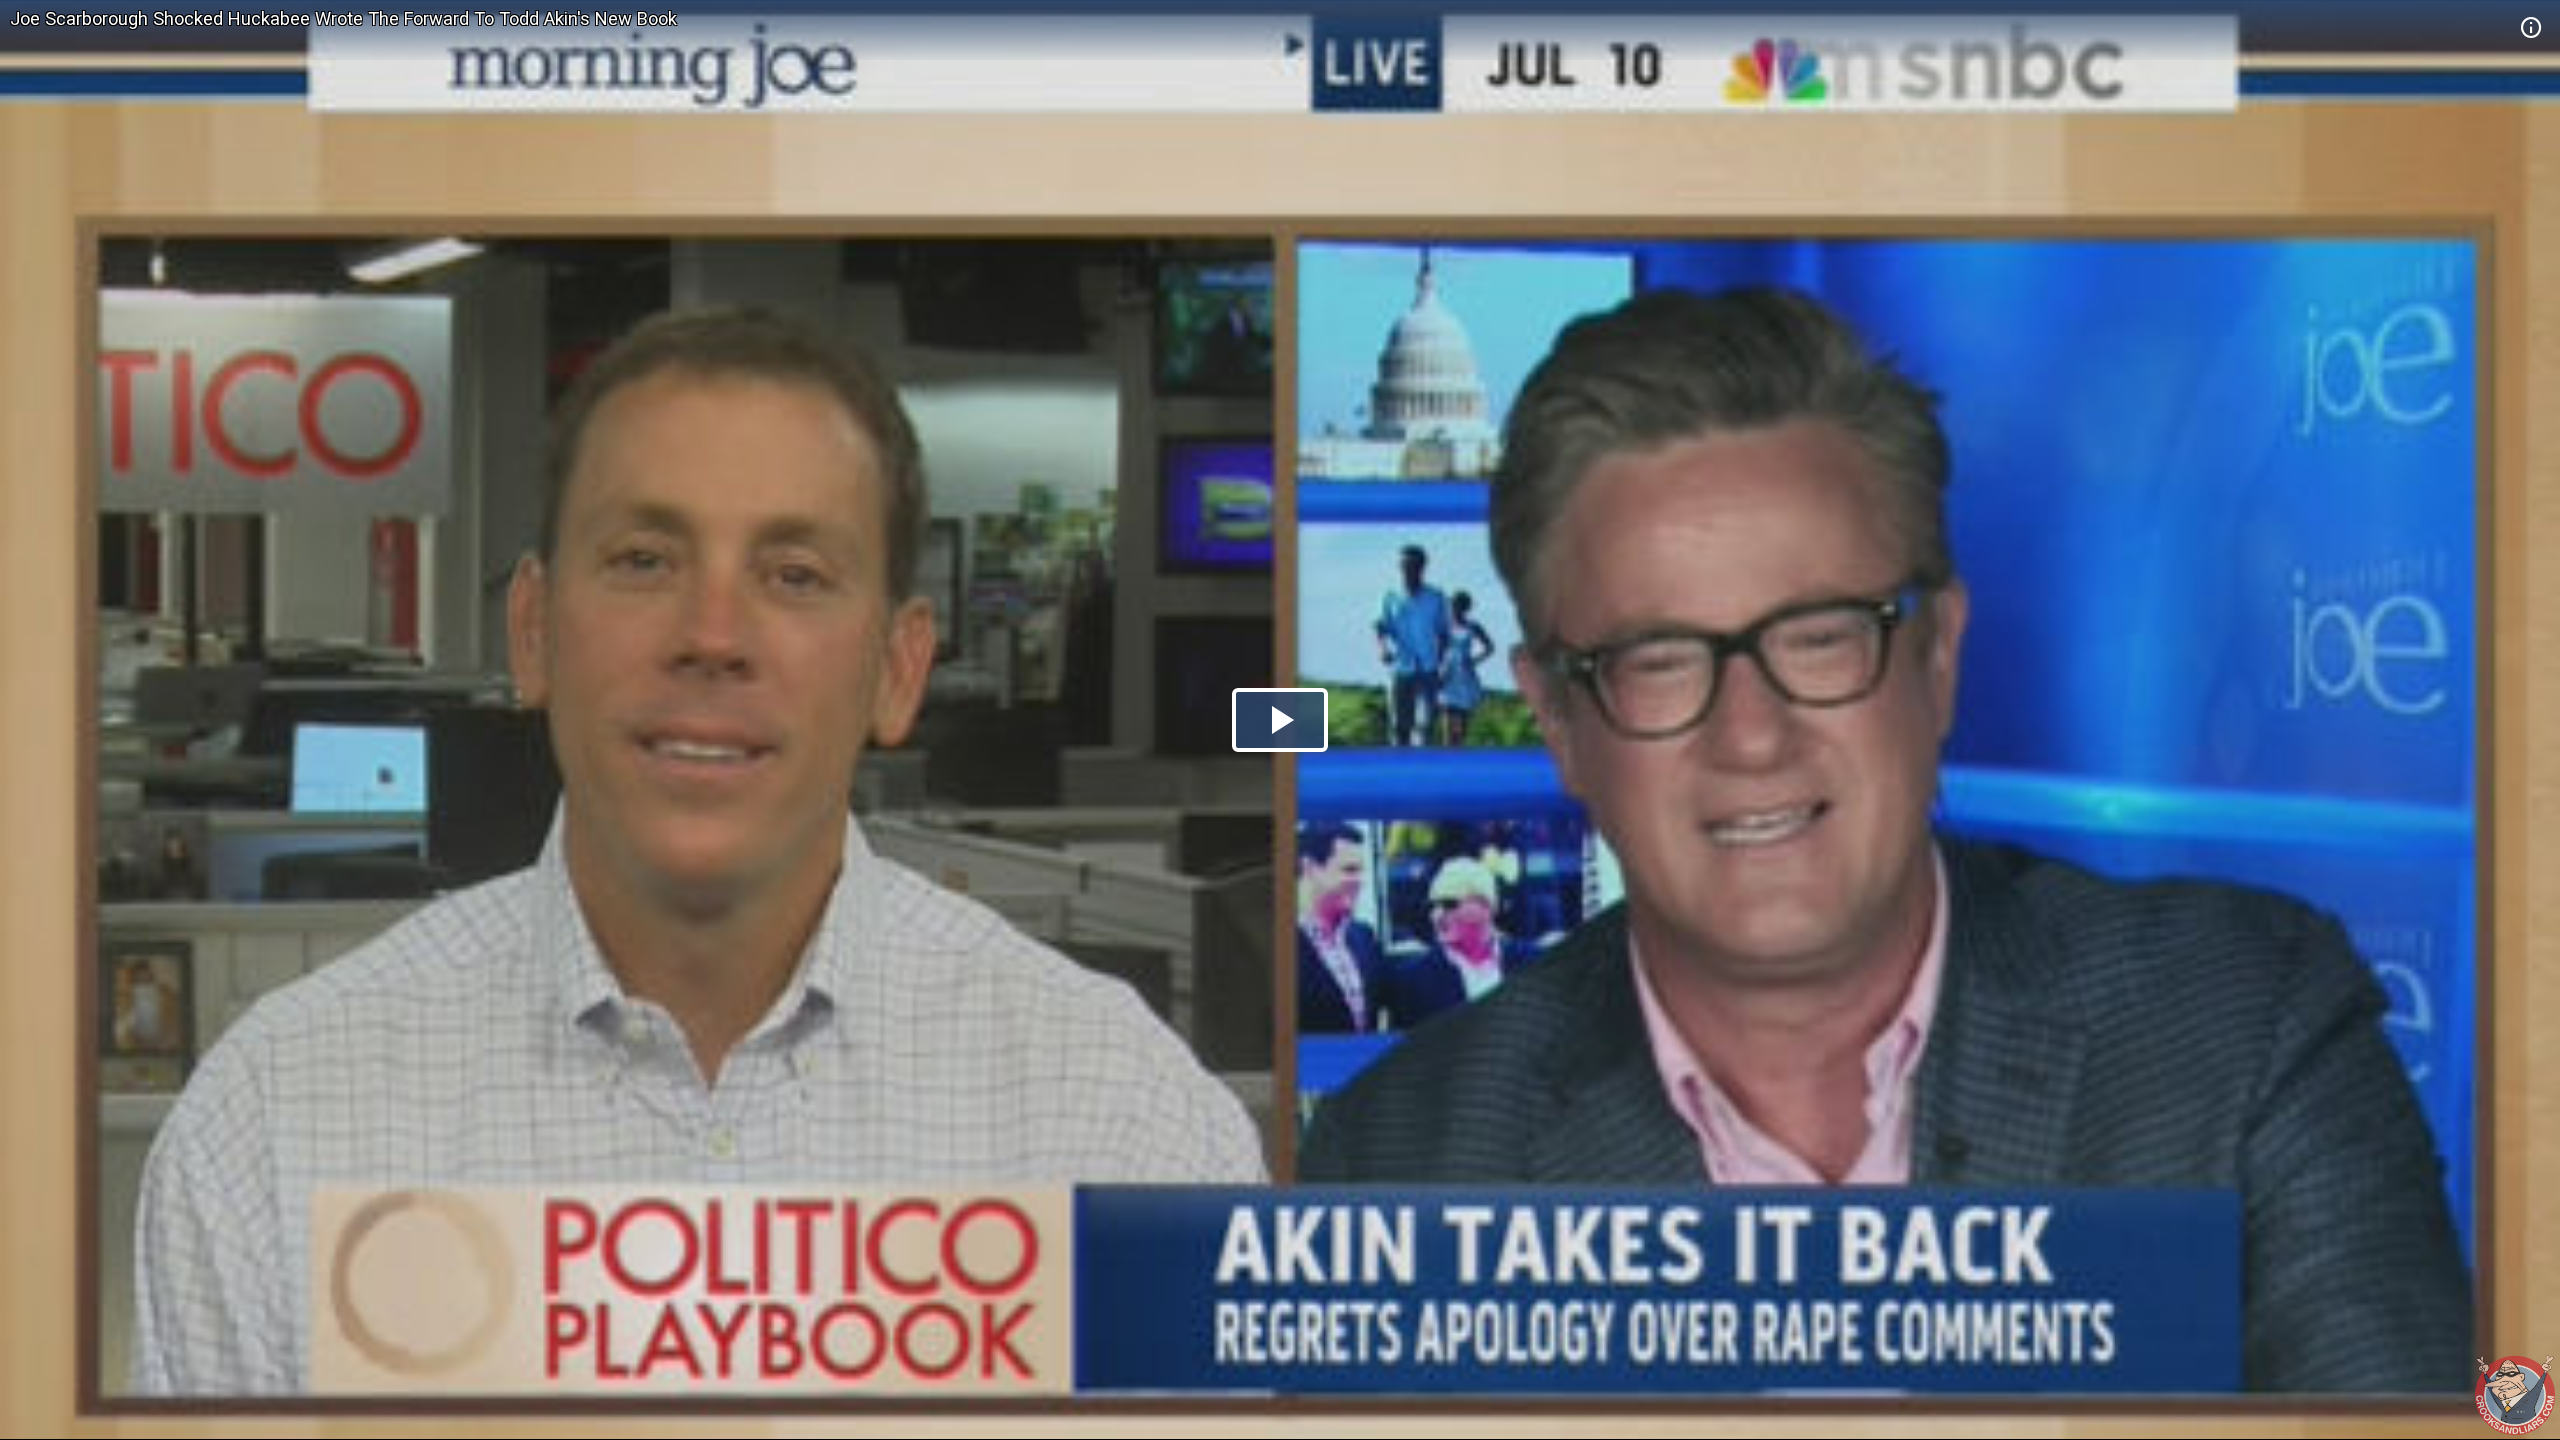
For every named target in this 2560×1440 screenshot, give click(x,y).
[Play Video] (1280, 720)
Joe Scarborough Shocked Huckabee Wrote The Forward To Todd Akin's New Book (343, 18)
